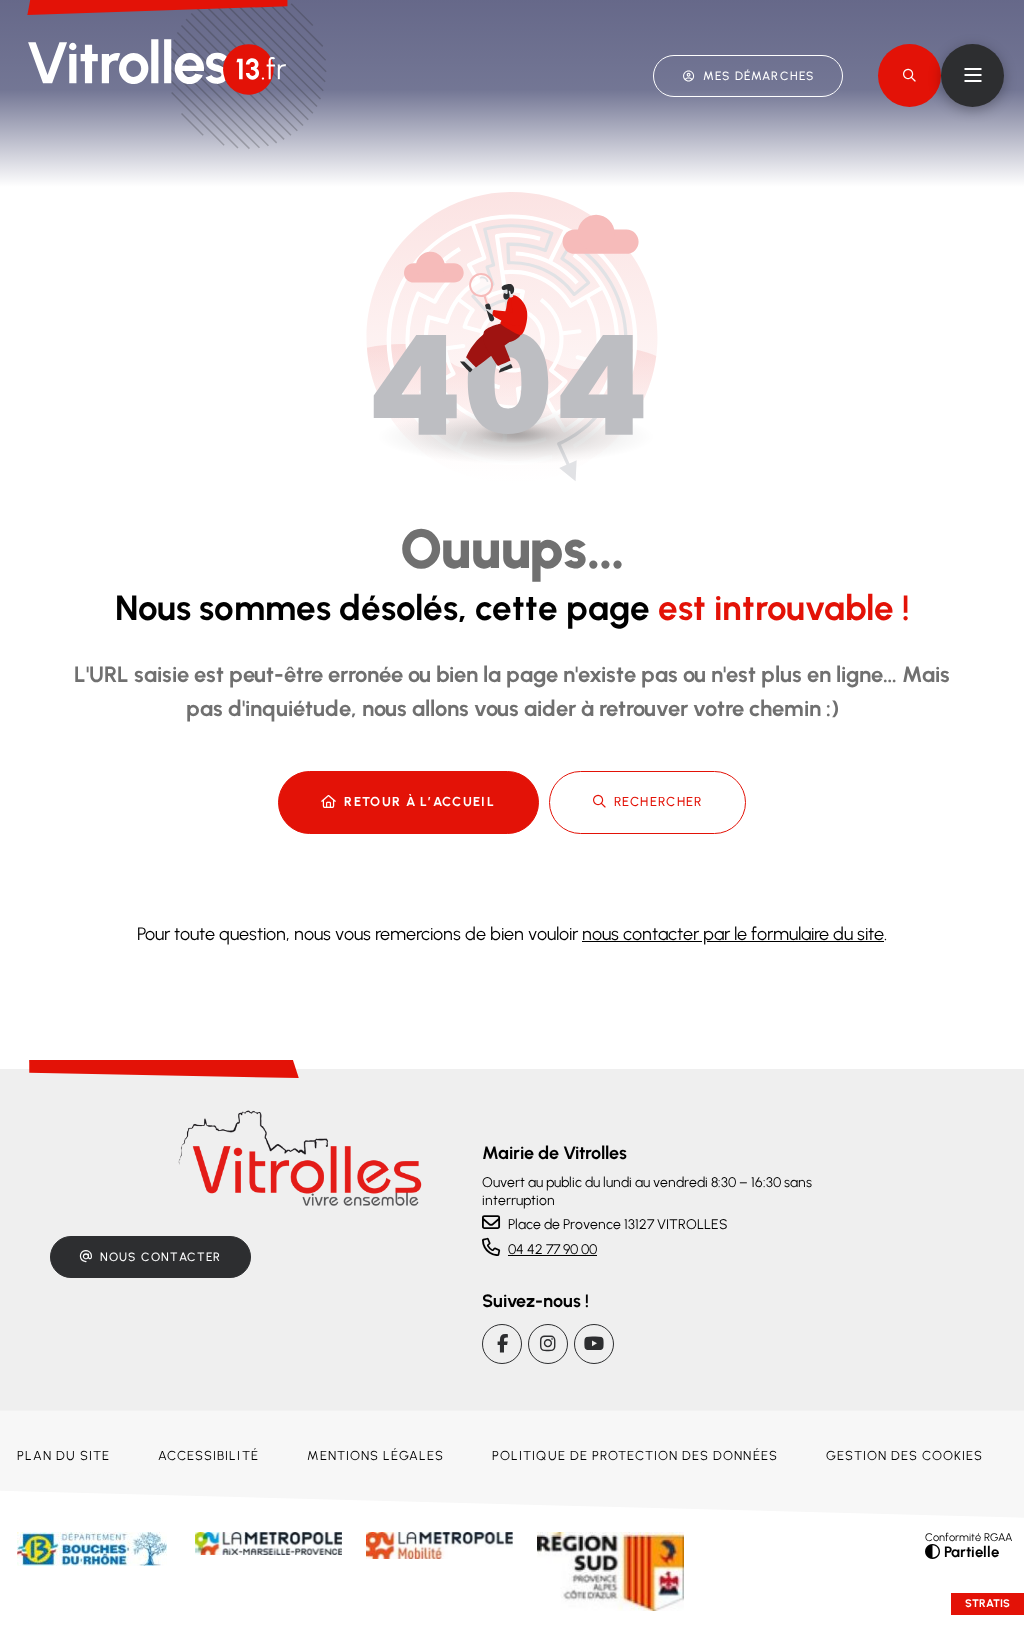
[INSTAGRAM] (548, 1344)
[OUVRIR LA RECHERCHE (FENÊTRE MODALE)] (909, 75)
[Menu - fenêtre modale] (972, 75)
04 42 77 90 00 (552, 1249)
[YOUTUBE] (594, 1344)
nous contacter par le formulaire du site (733, 934)
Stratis (987, 1603)
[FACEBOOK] (502, 1344)
